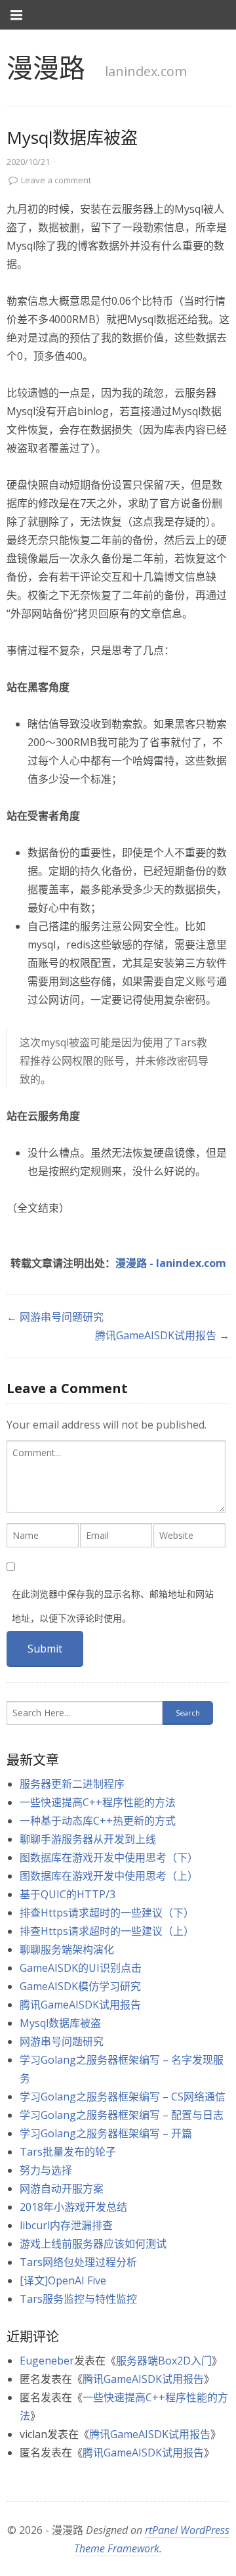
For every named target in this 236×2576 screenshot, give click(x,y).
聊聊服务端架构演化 (67, 1949)
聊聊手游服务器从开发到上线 (88, 1839)
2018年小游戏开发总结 (73, 2207)
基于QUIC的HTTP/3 (68, 1894)
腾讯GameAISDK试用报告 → (162, 1335)
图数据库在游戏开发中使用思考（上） (109, 1876)
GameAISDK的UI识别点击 (81, 1968)
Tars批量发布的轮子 (68, 2152)
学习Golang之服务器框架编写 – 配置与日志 (122, 2115)
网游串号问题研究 (62, 2041)
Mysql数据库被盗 (60, 2023)
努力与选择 (46, 2170)
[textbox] (116, 1477)
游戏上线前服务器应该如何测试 (93, 2244)
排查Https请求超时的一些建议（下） (107, 1913)
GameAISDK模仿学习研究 (80, 1986)
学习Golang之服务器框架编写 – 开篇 (106, 2133)
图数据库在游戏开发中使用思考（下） (109, 1857)
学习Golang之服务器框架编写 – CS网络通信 (123, 2097)
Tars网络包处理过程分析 (78, 2262)
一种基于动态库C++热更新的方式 (98, 1821)
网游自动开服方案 (62, 2188)
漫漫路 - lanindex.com (171, 1263)
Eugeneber (47, 2361)
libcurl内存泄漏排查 (66, 2225)
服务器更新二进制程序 (72, 1784)
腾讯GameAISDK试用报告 (80, 2005)
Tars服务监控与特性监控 (78, 2299)
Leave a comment (56, 180)
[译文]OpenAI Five (63, 2280)
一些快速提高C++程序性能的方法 (98, 1802)
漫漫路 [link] (46, 67)
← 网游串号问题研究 (55, 1317)
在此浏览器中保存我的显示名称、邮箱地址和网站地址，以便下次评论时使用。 (113, 1606)
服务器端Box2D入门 (164, 2361)
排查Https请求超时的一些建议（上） (107, 1931)
